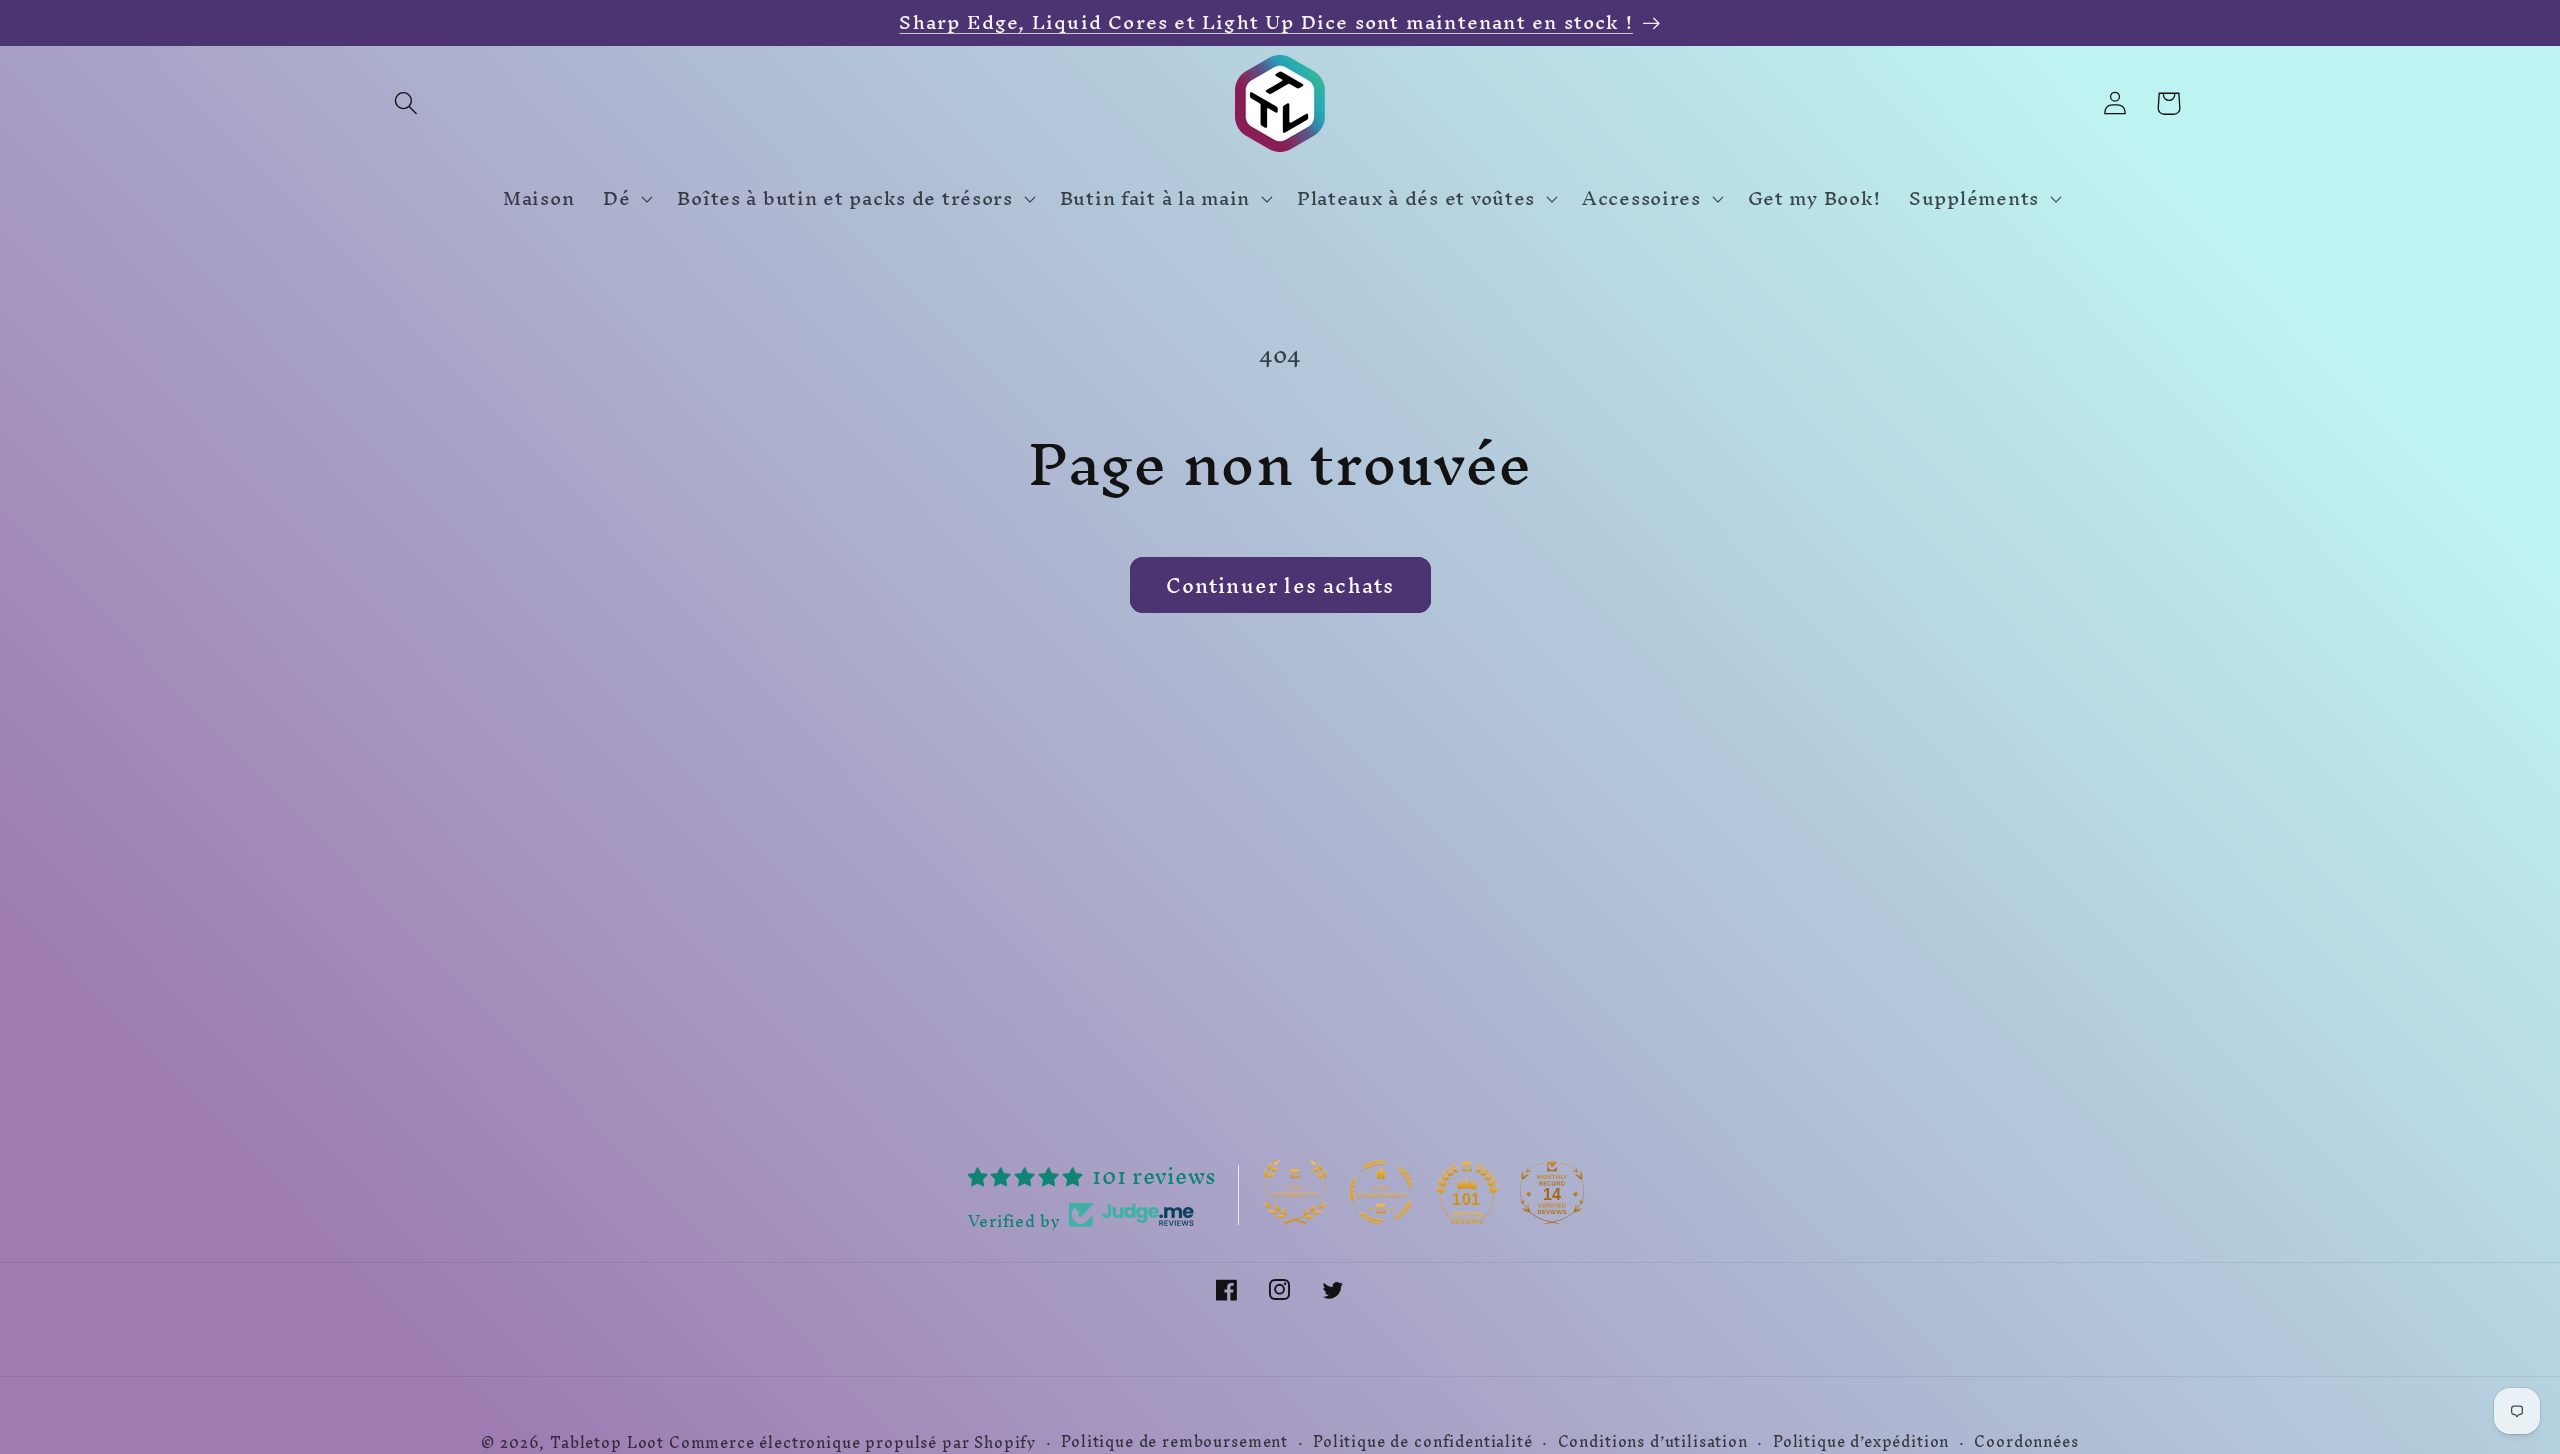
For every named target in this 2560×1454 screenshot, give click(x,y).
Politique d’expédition (1861, 1442)
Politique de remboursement (1174, 1442)
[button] (406, 103)
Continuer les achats (1280, 585)
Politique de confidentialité (1423, 1442)
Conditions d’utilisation (1653, 1442)
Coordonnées (2026, 1442)
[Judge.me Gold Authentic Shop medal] (1295, 1192)
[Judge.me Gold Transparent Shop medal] (1381, 1192)
